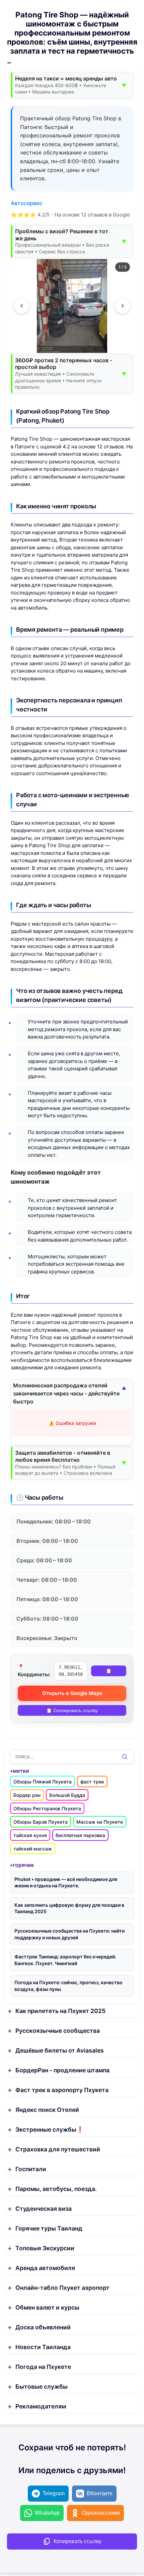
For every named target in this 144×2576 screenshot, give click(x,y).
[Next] (122, 306)
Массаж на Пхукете (100, 1822)
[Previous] (22, 306)
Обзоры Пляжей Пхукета (43, 1782)
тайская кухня (30, 1835)
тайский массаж (33, 1849)
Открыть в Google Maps (72, 1693)
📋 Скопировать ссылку (72, 1710)
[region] (72, 306)
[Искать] (125, 1757)
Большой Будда (67, 1795)
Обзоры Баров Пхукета (41, 1822)
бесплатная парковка (80, 1835)
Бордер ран (27, 1795)
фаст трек (92, 1782)
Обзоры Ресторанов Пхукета (47, 1808)
